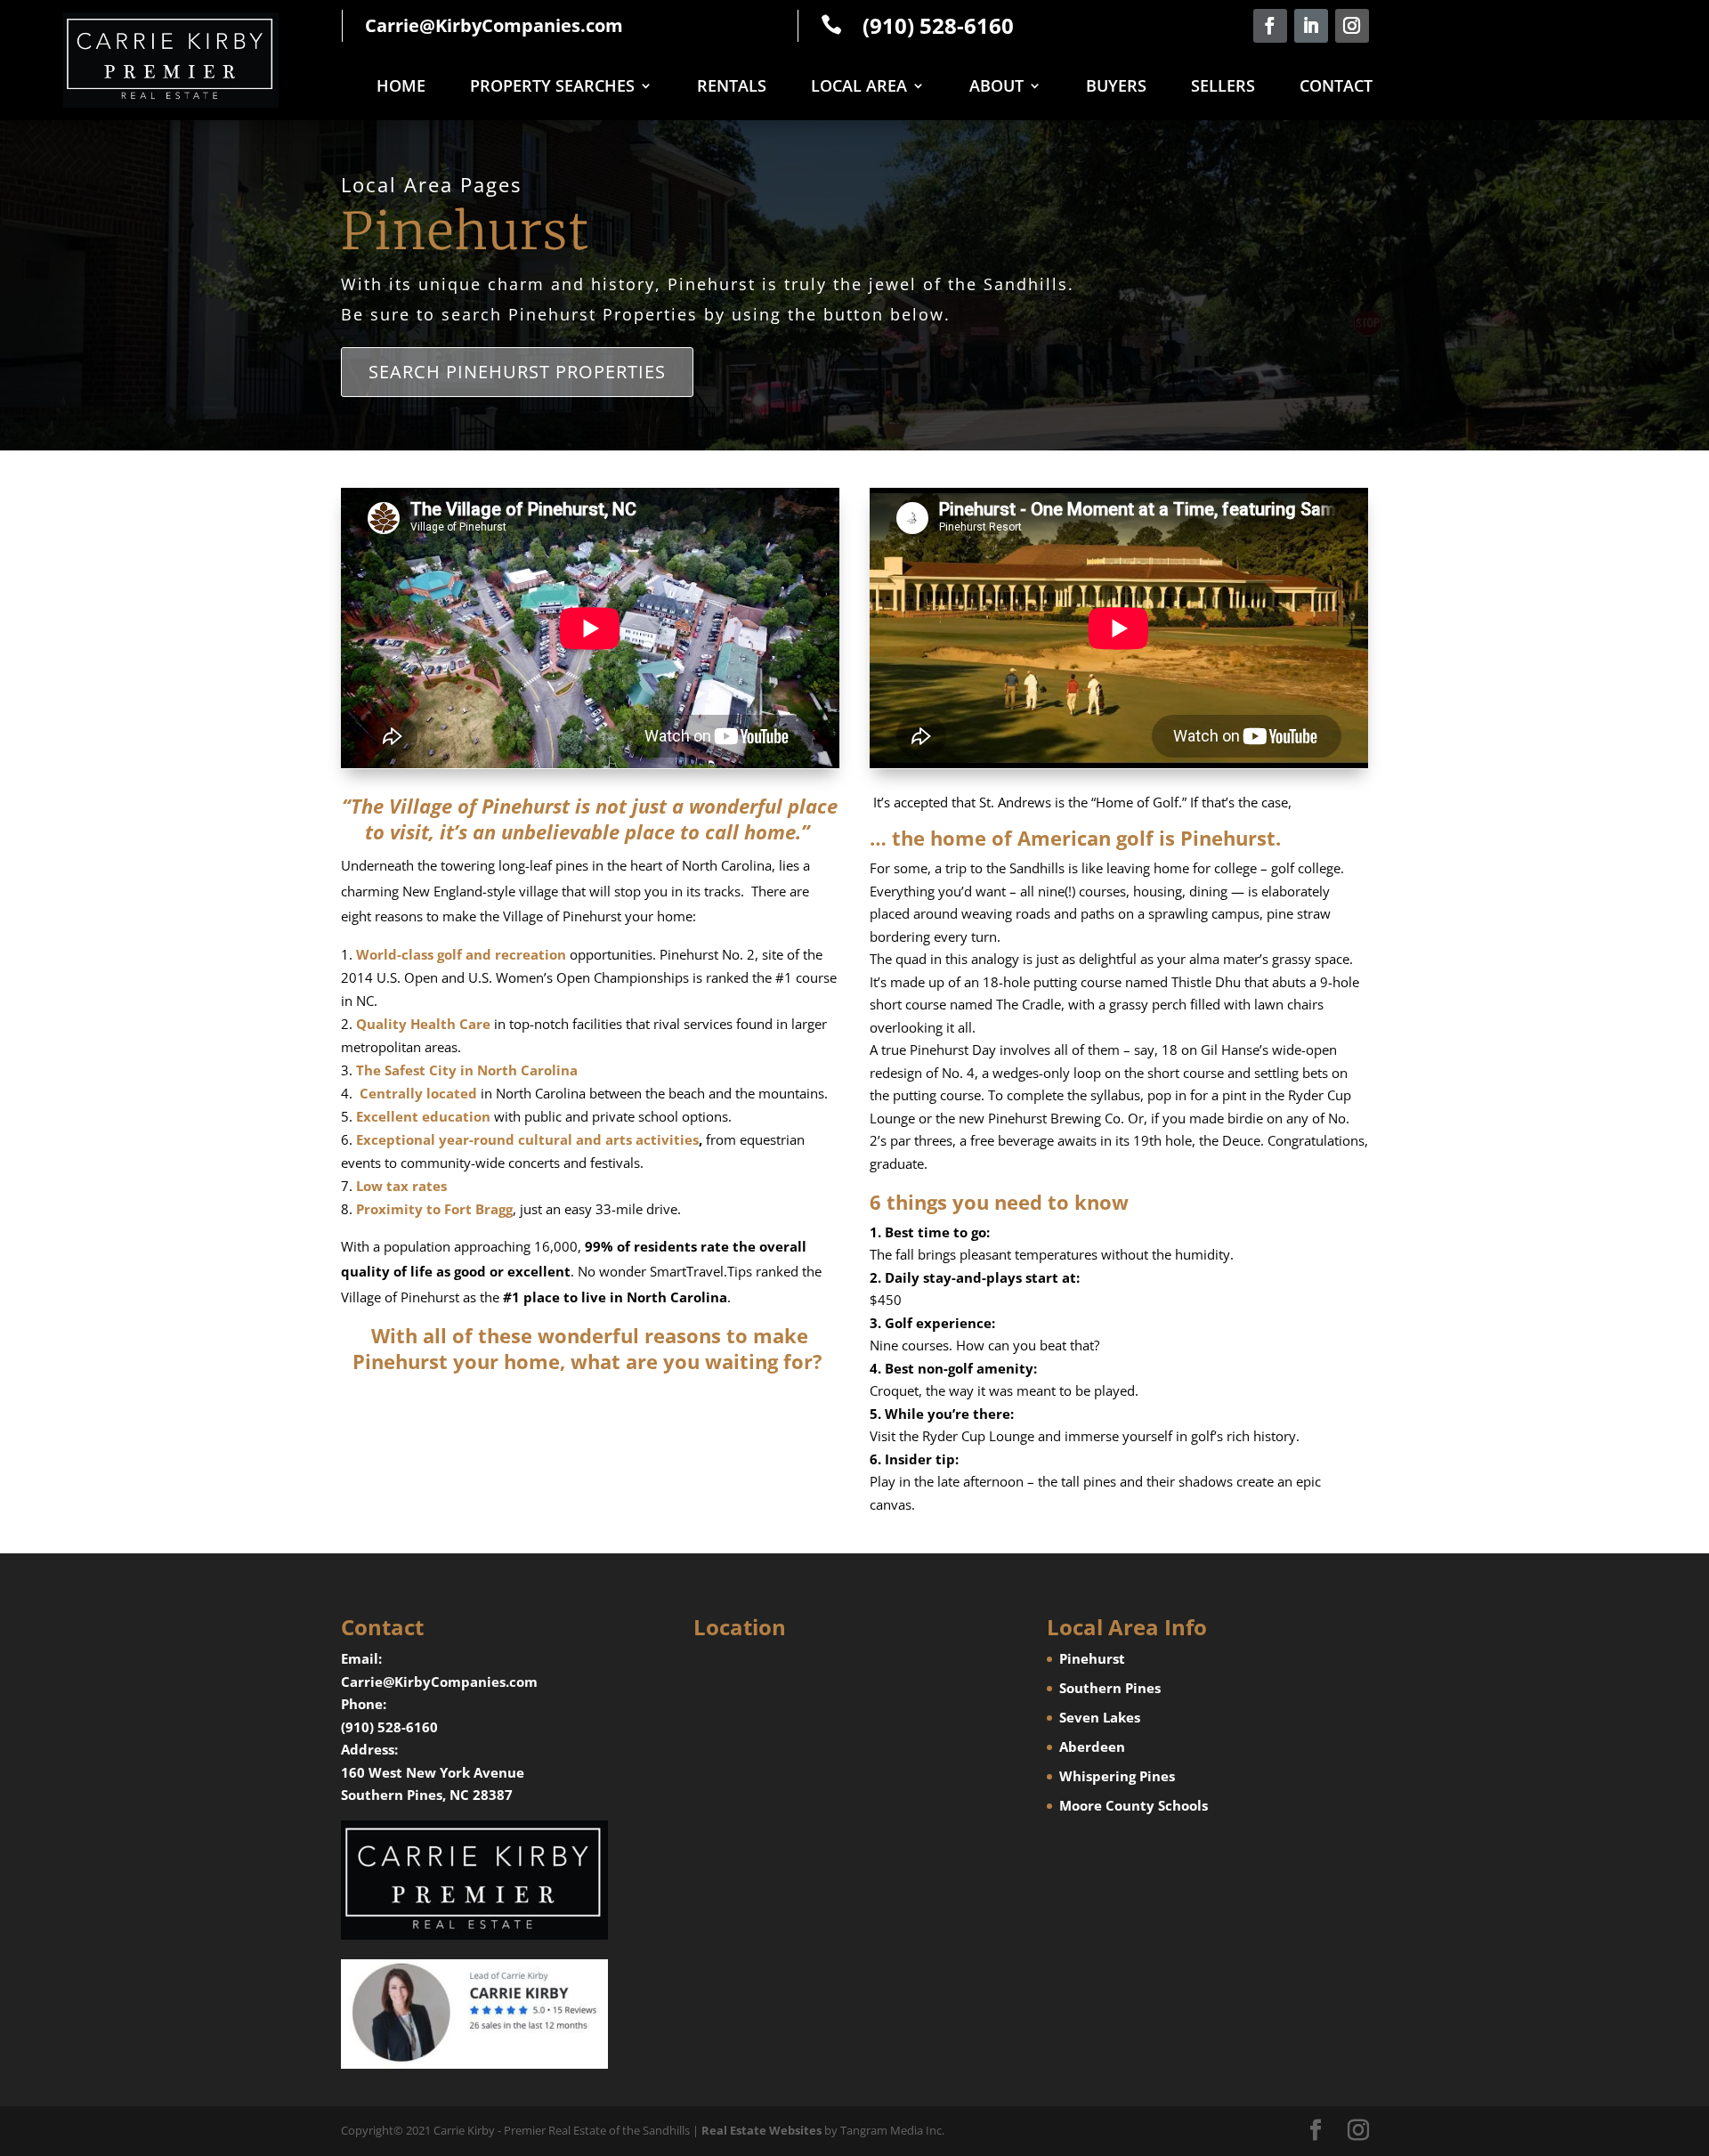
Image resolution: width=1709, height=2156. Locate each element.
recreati (520, 954)
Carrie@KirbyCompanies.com (494, 25)
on (558, 954)
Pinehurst (1092, 1658)
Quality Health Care (423, 1024)
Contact (1336, 88)
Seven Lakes (1100, 1717)
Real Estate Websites (761, 2130)
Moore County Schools (1134, 1805)
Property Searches (552, 88)
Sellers (1223, 88)
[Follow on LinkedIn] (1311, 26)
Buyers (1116, 88)
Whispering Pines (1117, 1776)
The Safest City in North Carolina (467, 1070)
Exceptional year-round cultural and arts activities (527, 1139)
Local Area (859, 88)
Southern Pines (1110, 1688)
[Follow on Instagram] (1352, 26)
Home (401, 88)
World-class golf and (424, 954)
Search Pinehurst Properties (517, 372)
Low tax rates (401, 1186)
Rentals (732, 88)
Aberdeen (1092, 1747)
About (996, 88)
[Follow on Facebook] (1270, 26)
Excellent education (423, 1116)
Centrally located (418, 1093)
